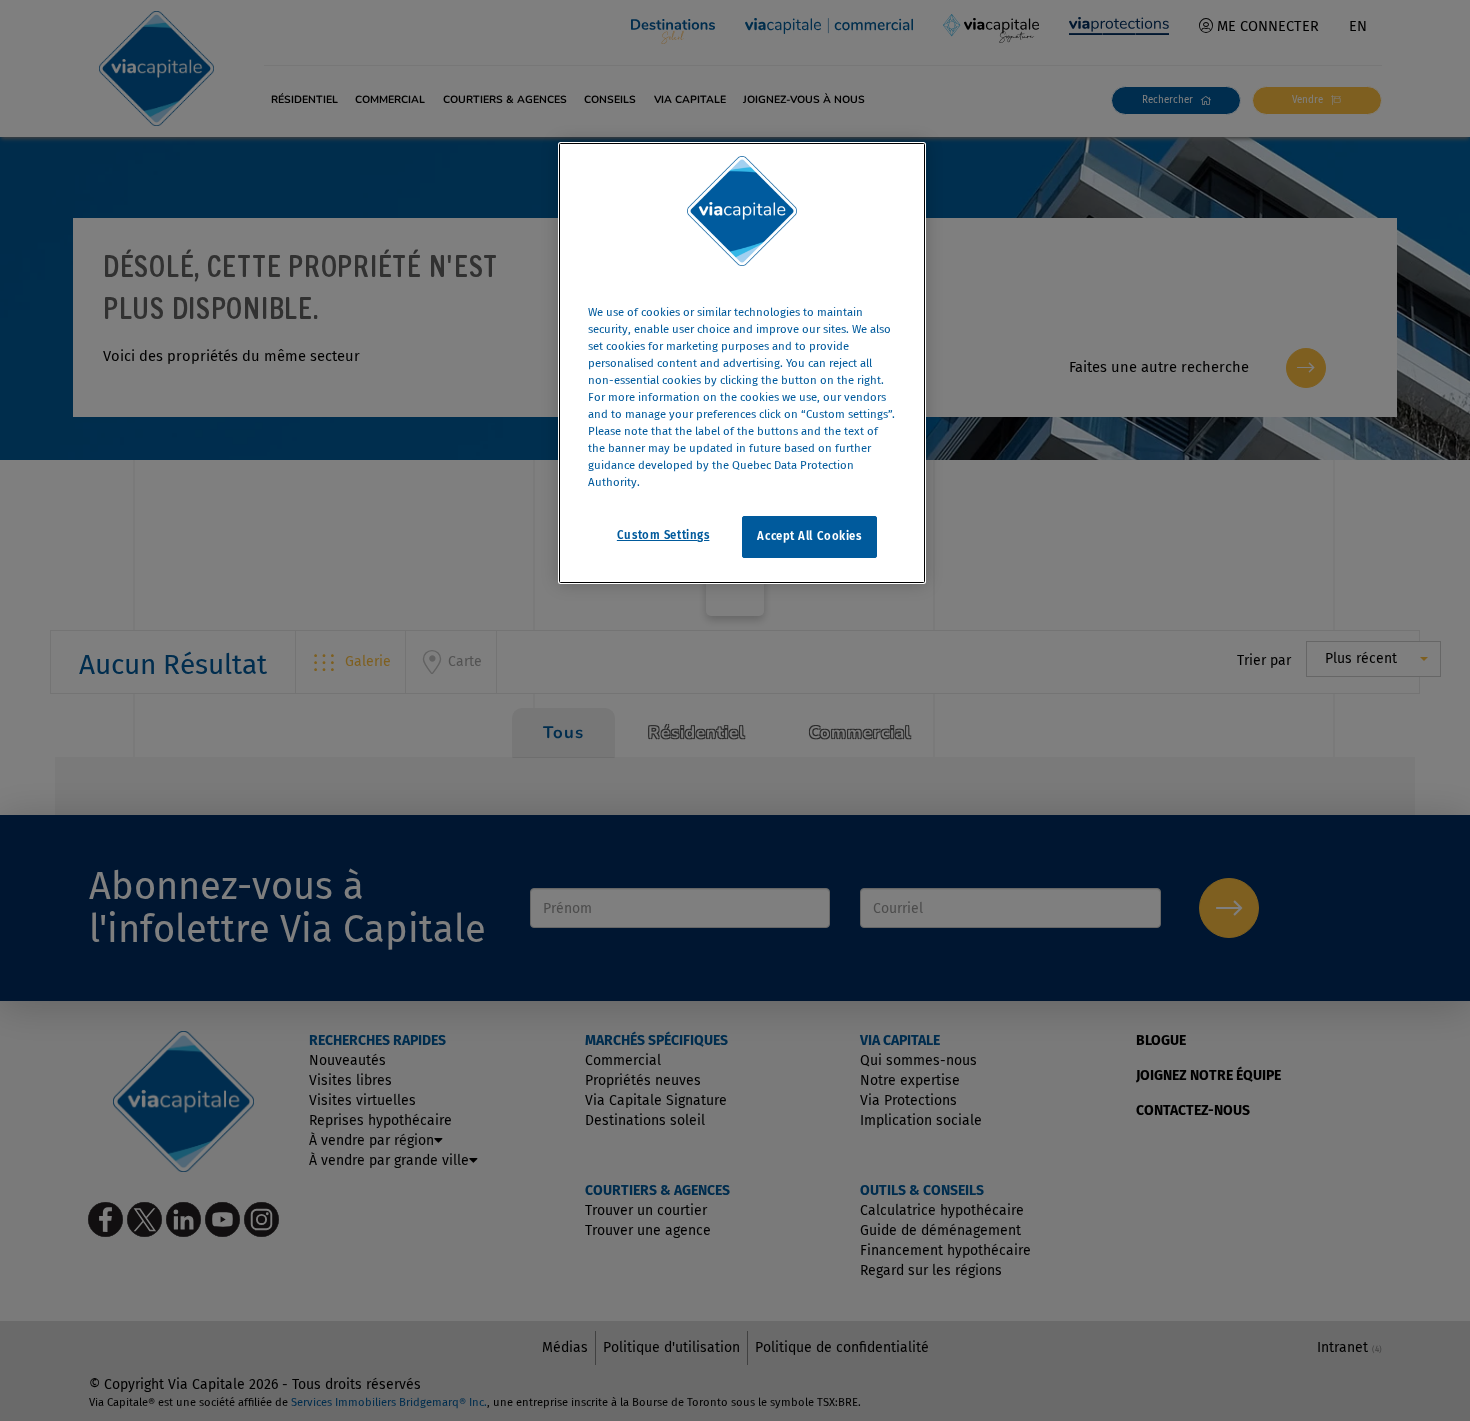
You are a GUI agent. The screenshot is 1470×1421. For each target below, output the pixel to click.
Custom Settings (663, 536)
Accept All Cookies (809, 537)
